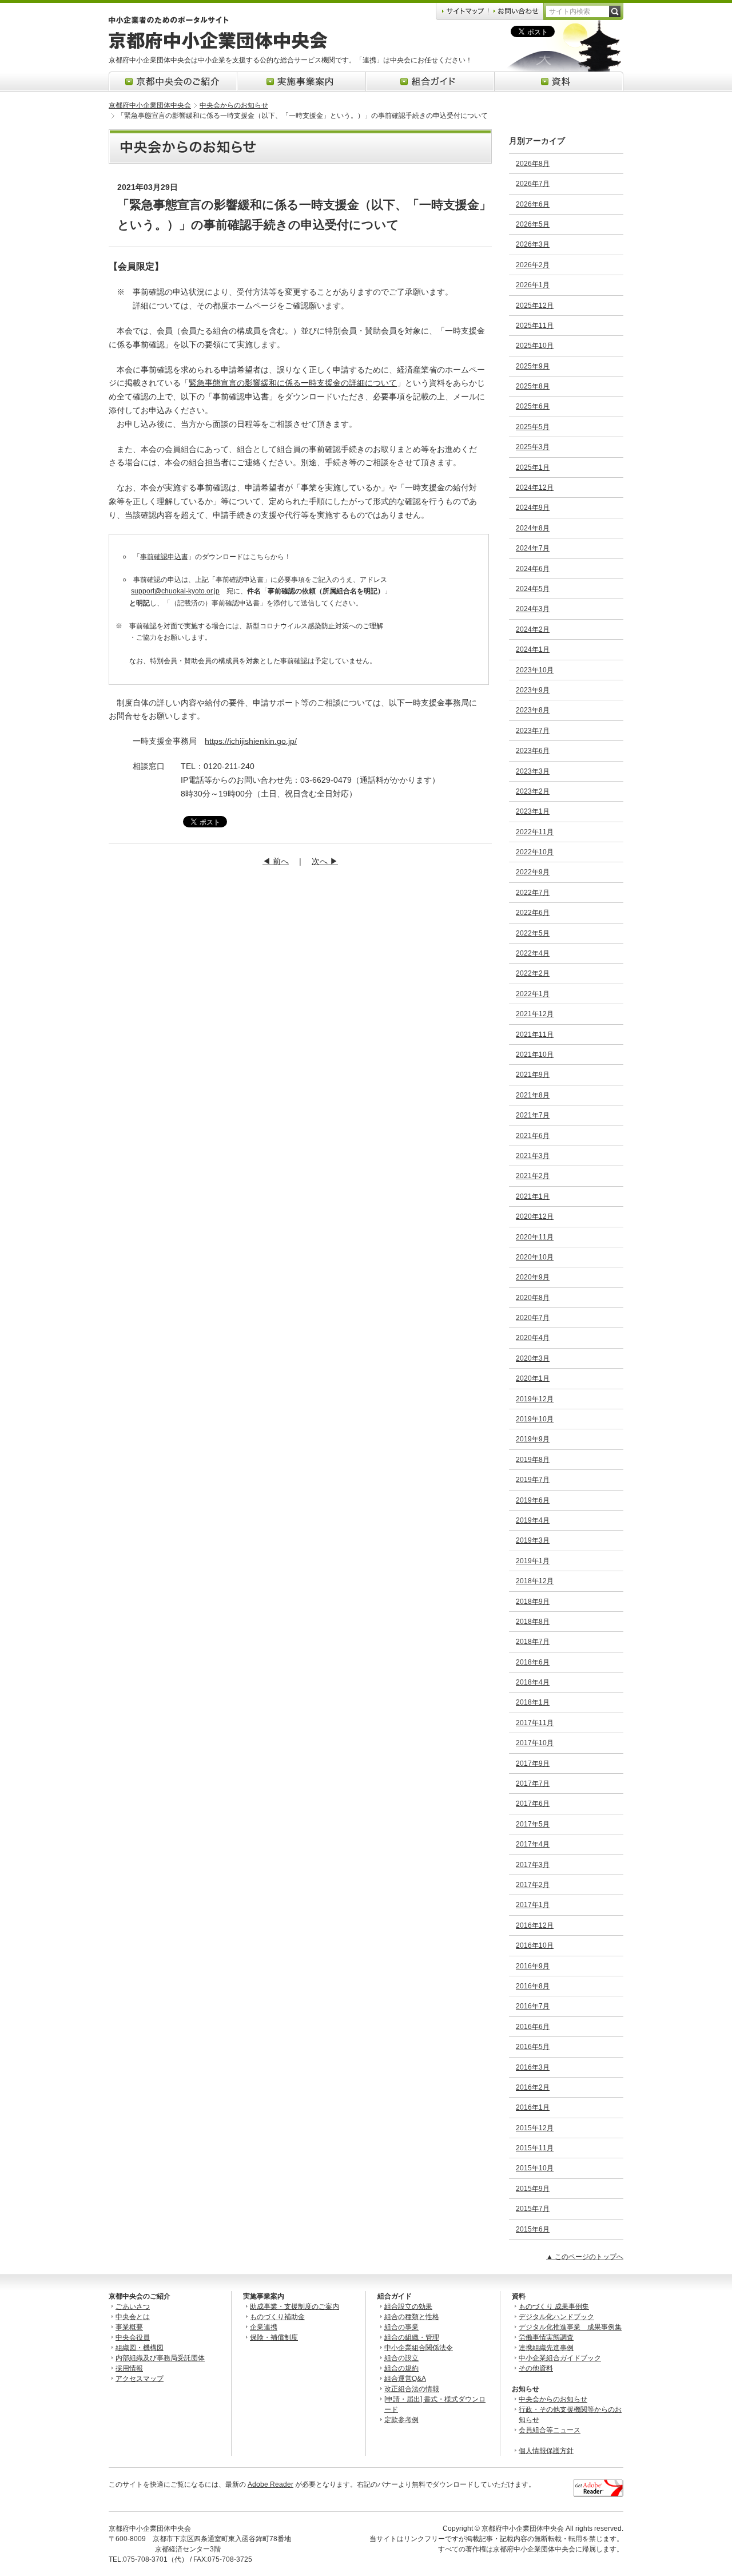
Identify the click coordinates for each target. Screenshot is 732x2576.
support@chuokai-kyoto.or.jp (175, 591)
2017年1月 (533, 1905)
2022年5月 (533, 933)
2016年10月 (535, 1945)
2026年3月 (533, 244)
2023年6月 (533, 751)
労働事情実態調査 (546, 2337)
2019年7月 (533, 1480)
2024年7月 (533, 548)
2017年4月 (533, 1844)
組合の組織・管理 (412, 2337)
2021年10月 (535, 1055)
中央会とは (133, 2317)
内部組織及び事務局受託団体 (160, 2358)
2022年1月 (533, 994)
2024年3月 (533, 609)
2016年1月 (533, 2107)
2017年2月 (533, 1885)
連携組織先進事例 (546, 2348)
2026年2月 (533, 265)
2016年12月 (535, 1925)
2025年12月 (535, 306)
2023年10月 (535, 670)
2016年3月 (533, 2067)
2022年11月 (535, 832)
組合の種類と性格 (412, 2317)
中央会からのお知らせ (234, 105)
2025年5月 (533, 427)
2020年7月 (533, 1318)
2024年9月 (533, 508)
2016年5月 (533, 2047)
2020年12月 (535, 1216)
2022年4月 (533, 953)
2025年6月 (533, 406)
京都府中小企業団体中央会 (150, 105)
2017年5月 (533, 1824)
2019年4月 (533, 1520)
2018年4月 (533, 1682)
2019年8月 (533, 1460)
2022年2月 (533, 973)
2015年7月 (533, 2209)
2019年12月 (535, 1399)
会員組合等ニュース (550, 2430)
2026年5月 (533, 224)
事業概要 (129, 2327)
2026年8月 (533, 164)
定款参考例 (401, 2420)
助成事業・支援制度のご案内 (295, 2306)
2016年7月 (533, 2006)
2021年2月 (533, 1176)
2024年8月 (533, 528)
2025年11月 (535, 326)
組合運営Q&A (405, 2379)
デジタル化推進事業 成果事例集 (570, 2327)
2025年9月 (533, 366)
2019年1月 (533, 1561)
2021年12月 (535, 1014)
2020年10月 (535, 1257)
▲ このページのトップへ (585, 2257)
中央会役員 (133, 2337)
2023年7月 (533, 731)
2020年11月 (535, 1237)
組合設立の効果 (408, 2306)
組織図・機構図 (140, 2348)
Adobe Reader (270, 2484)
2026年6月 (533, 204)
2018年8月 (533, 1622)
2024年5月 (533, 589)
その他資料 (536, 2368)
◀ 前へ (276, 861)
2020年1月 (533, 1378)
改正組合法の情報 (412, 2389)
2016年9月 (533, 1966)
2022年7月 (533, 893)
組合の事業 (401, 2327)
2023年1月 (533, 811)
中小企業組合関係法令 (419, 2348)
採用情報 (129, 2368)
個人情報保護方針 (546, 2451)
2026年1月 (533, 285)
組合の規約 (401, 2368)
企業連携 (264, 2327)
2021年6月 (533, 1136)
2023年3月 (533, 771)
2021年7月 (533, 1115)
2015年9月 (533, 2189)
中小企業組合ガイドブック (560, 2358)
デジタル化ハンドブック (556, 2317)
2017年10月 (535, 1743)
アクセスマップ (140, 2379)
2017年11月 (535, 1723)
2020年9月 (533, 1277)
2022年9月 (533, 872)
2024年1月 (533, 649)
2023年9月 (533, 690)
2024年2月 (533, 629)
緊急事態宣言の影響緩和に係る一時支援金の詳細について (293, 383)
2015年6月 (533, 2229)
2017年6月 (533, 1804)
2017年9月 (533, 1763)
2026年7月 (533, 184)
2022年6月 (533, 913)
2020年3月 (533, 1358)
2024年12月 (535, 488)
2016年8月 (533, 1986)
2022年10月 (535, 852)
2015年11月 (535, 2148)
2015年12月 (535, 2128)
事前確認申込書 (164, 557)
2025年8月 (533, 386)
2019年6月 (533, 1500)
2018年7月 (533, 1642)
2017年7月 (533, 1784)
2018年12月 (535, 1581)
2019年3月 (533, 1540)
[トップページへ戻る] (218, 47)
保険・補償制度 (274, 2337)
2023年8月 (533, 710)
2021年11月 (535, 1035)
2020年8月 (533, 1298)
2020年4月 (533, 1338)
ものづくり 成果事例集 (554, 2306)
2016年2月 (533, 2087)
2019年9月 (533, 1439)
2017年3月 (533, 1865)
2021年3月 (533, 1156)
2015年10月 (535, 2168)
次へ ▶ (325, 861)
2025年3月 (533, 447)
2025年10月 (535, 346)
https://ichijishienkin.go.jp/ (251, 741)
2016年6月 (533, 2027)
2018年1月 (533, 1702)
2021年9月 (533, 1075)
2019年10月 (535, 1419)
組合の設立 (401, 2358)
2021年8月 (533, 1095)
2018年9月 (533, 1602)
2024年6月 (533, 569)
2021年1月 (533, 1196)
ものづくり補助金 (277, 2317)
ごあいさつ (133, 2306)
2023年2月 (533, 791)
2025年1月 (533, 467)
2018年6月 (533, 1662)
